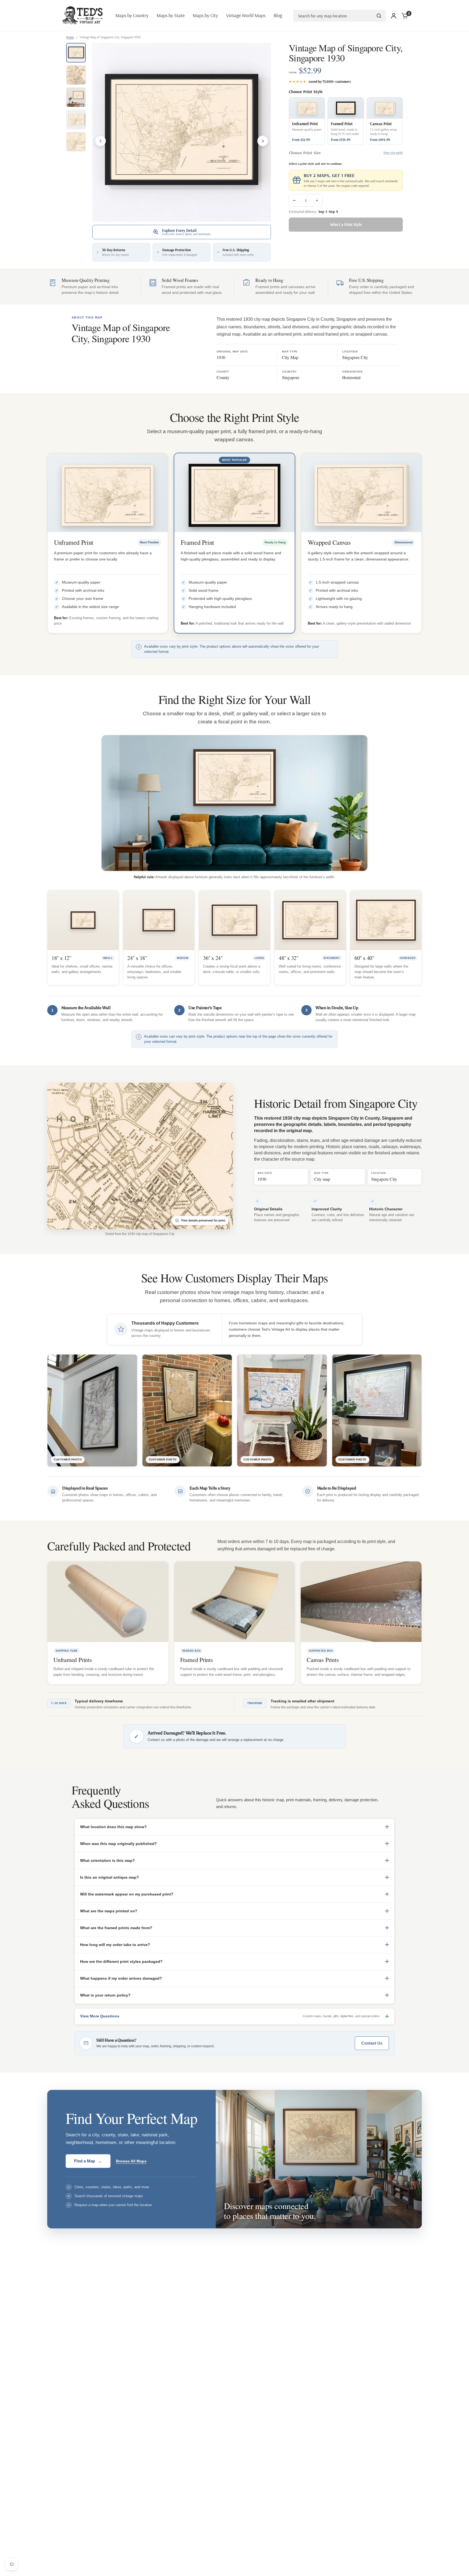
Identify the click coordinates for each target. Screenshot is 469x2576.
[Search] (379, 16)
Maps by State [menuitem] (171, 15)
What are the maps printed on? (109, 1911)
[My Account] (394, 16)
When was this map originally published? (118, 1844)
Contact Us (372, 2043)
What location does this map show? (113, 1827)
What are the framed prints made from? (116, 1928)
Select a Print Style (346, 224)
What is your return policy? (105, 1995)
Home (70, 37)
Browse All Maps (131, 2161)
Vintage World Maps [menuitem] (246, 15)
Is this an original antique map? (110, 1877)
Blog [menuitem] (278, 15)
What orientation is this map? (107, 1860)
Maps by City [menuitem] (205, 15)
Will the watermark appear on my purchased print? (127, 1894)
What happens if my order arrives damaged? (121, 1978)
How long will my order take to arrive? (115, 1945)
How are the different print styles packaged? (121, 1961)
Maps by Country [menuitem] (132, 15)
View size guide (393, 153)
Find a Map (88, 2161)
